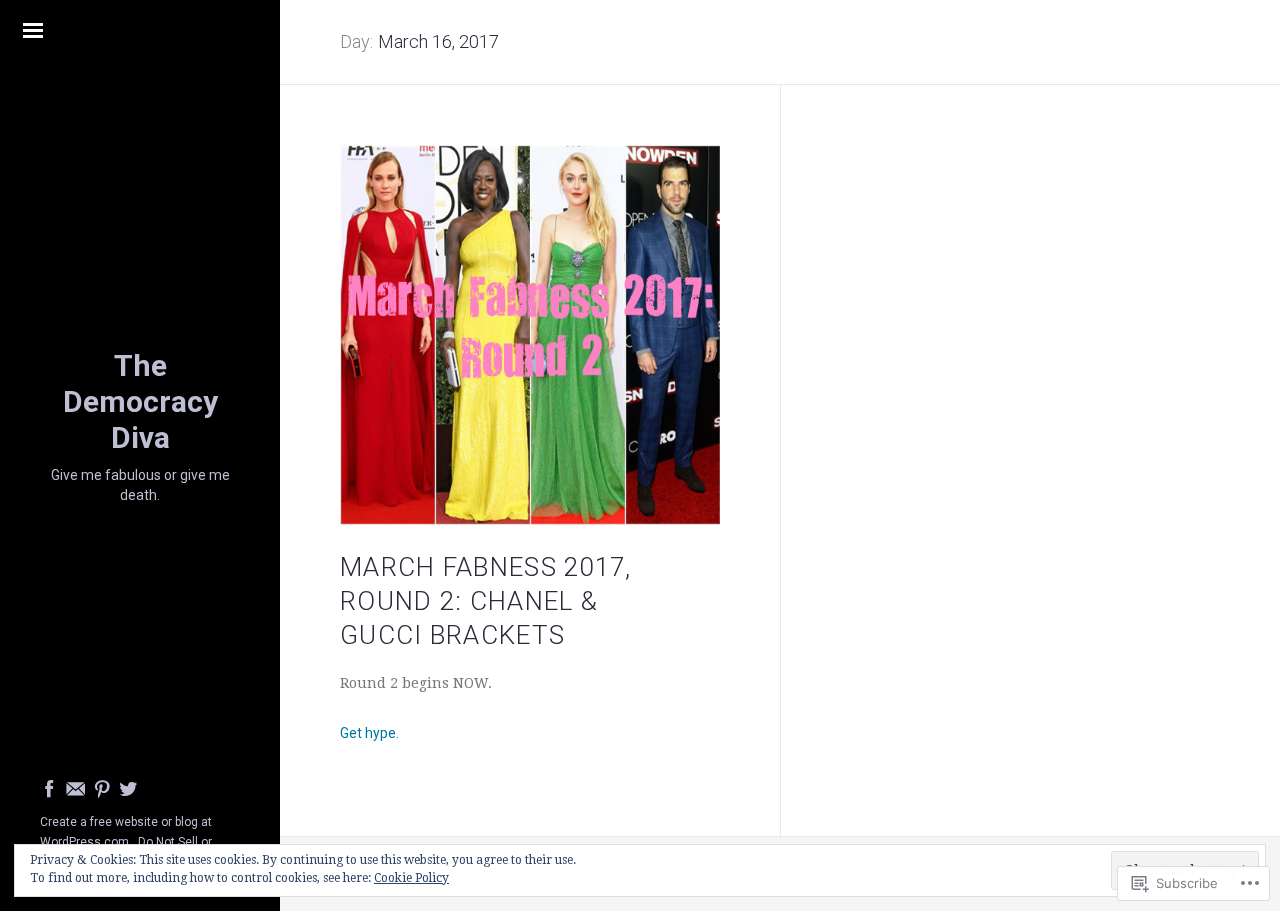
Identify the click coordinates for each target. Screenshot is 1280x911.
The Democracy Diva (140, 401)
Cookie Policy (411, 878)
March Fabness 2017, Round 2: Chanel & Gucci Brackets (486, 601)
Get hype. (369, 733)
